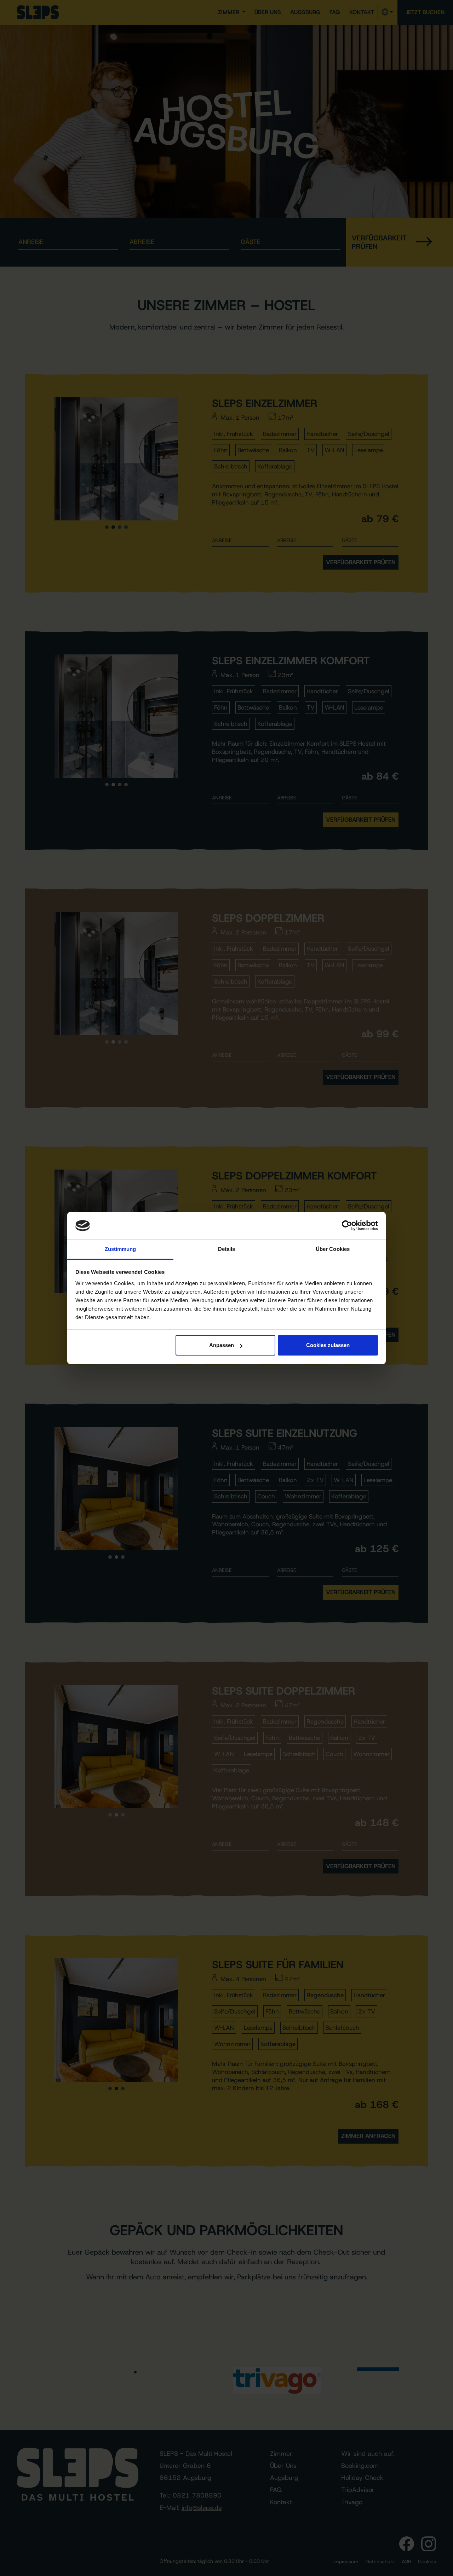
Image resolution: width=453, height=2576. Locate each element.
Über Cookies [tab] (333, 1249)
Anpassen (222, 1345)
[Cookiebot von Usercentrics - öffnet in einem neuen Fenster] (347, 1226)
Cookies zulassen (328, 1345)
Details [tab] (227, 1249)
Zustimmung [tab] (121, 1249)
